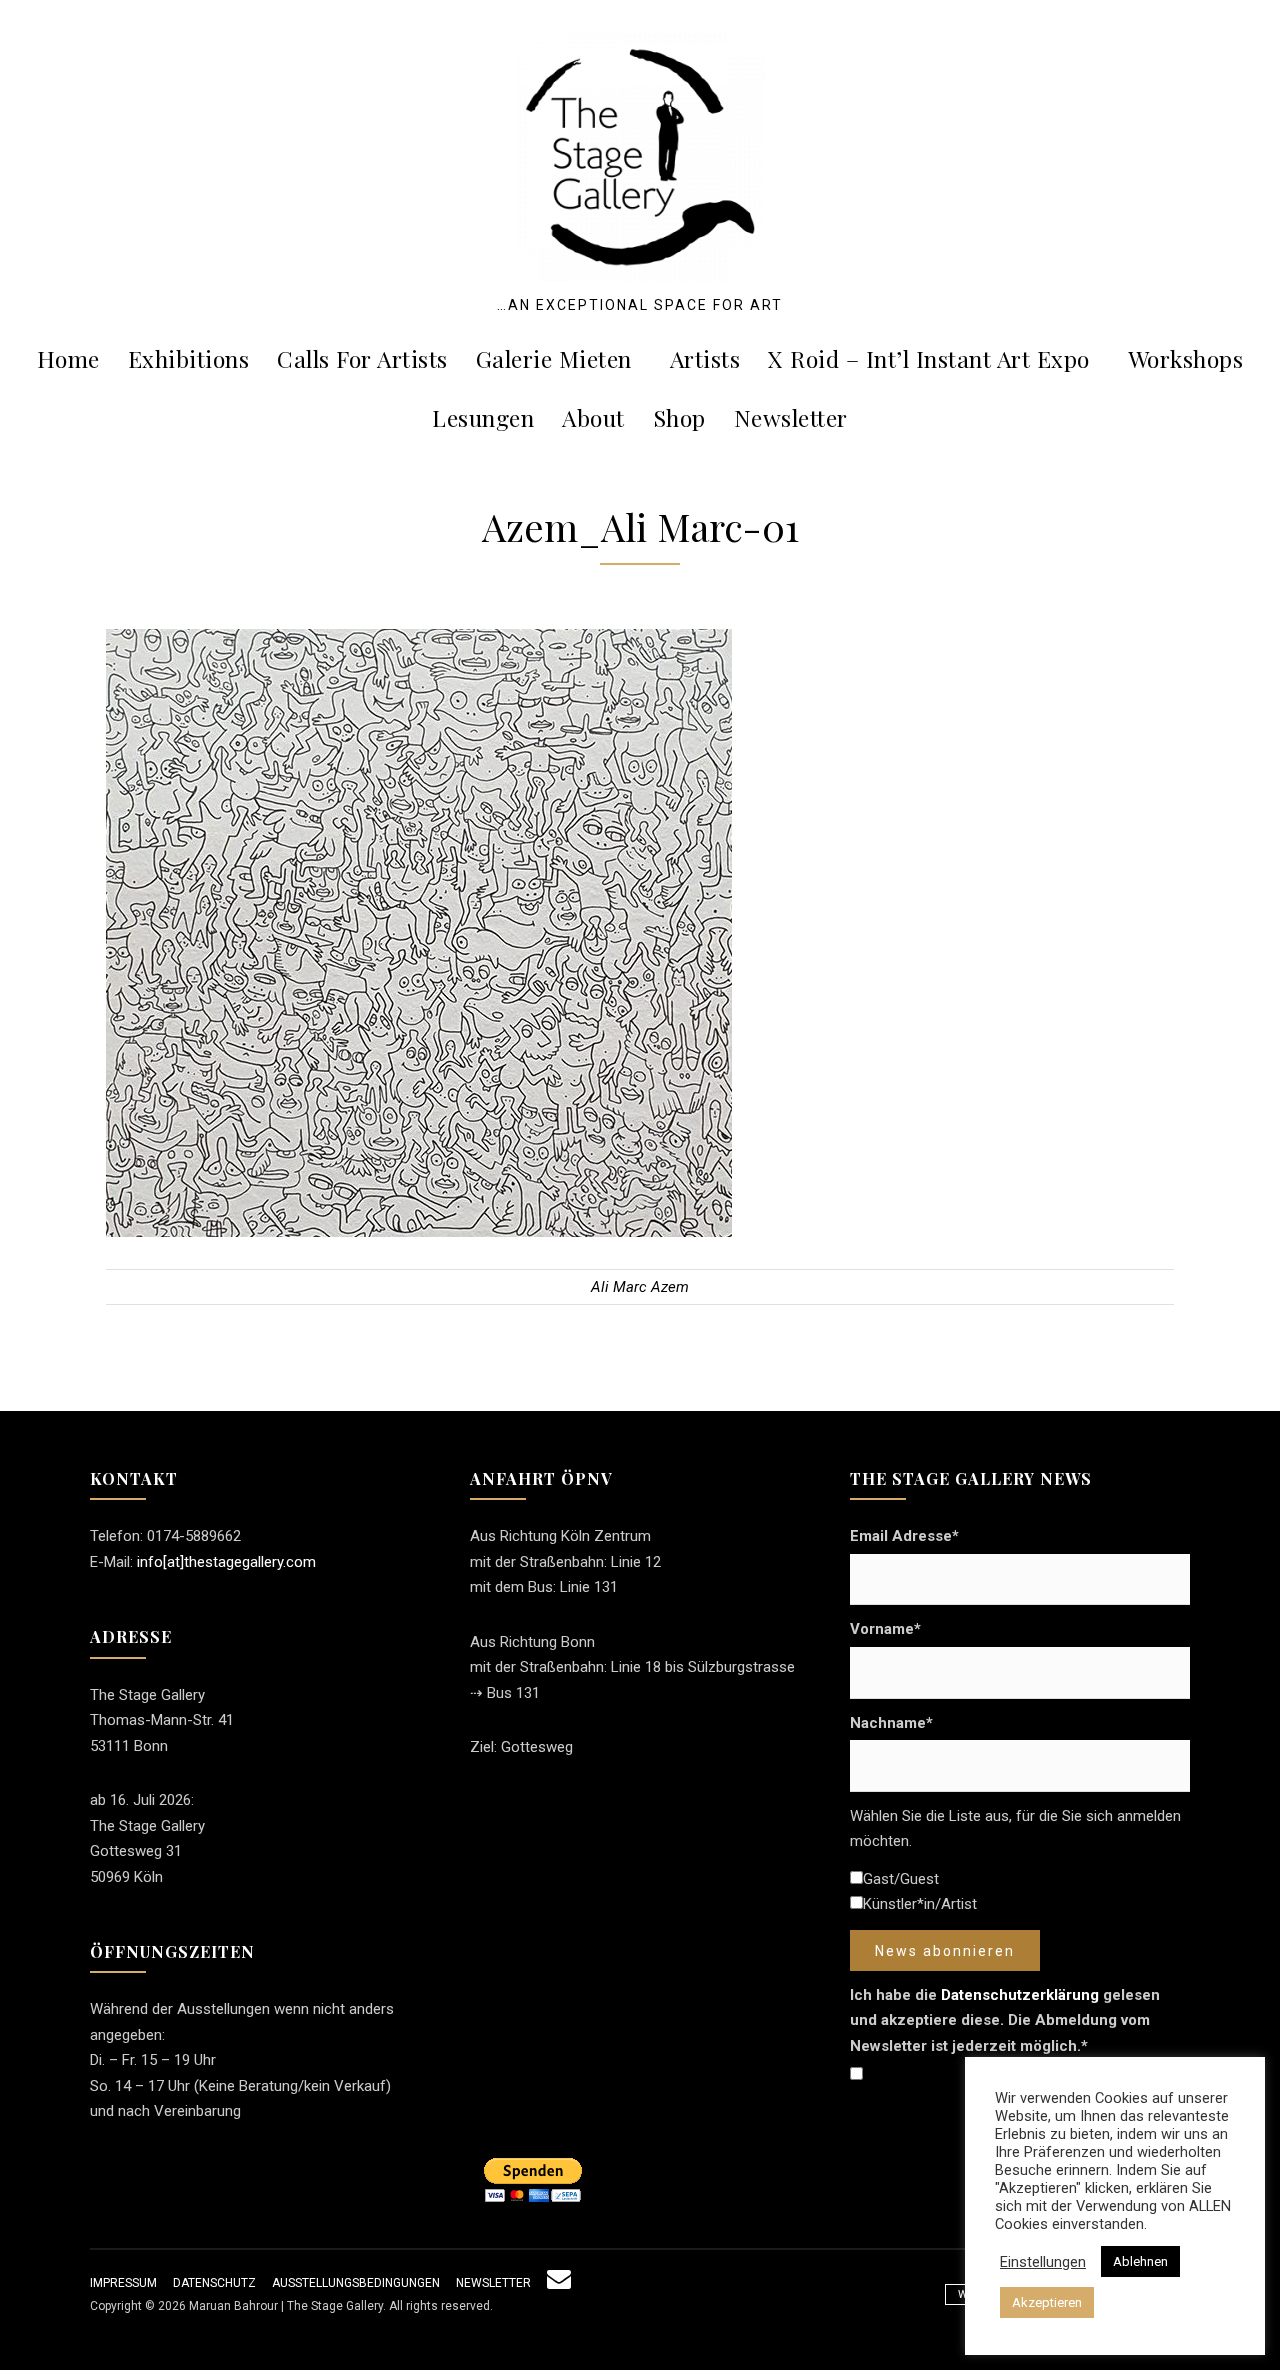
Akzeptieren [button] (1047, 2302)
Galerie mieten (554, 358)
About (593, 417)
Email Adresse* (904, 1536)
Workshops (1186, 358)
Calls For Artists (362, 358)
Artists (705, 358)
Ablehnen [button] (1140, 2261)
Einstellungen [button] (1043, 2262)
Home (68, 358)
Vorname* (885, 1629)
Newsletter (791, 417)
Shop (679, 417)
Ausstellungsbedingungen (356, 2283)
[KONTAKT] (559, 2283)
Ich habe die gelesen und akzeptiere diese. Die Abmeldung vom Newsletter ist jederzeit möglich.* (1005, 2020)
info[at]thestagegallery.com (226, 1562)
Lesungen (483, 417)
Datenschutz (214, 2283)
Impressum (123, 2283)
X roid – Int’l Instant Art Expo (929, 358)
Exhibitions (189, 358)
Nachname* (891, 1723)
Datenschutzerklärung (1020, 1995)
